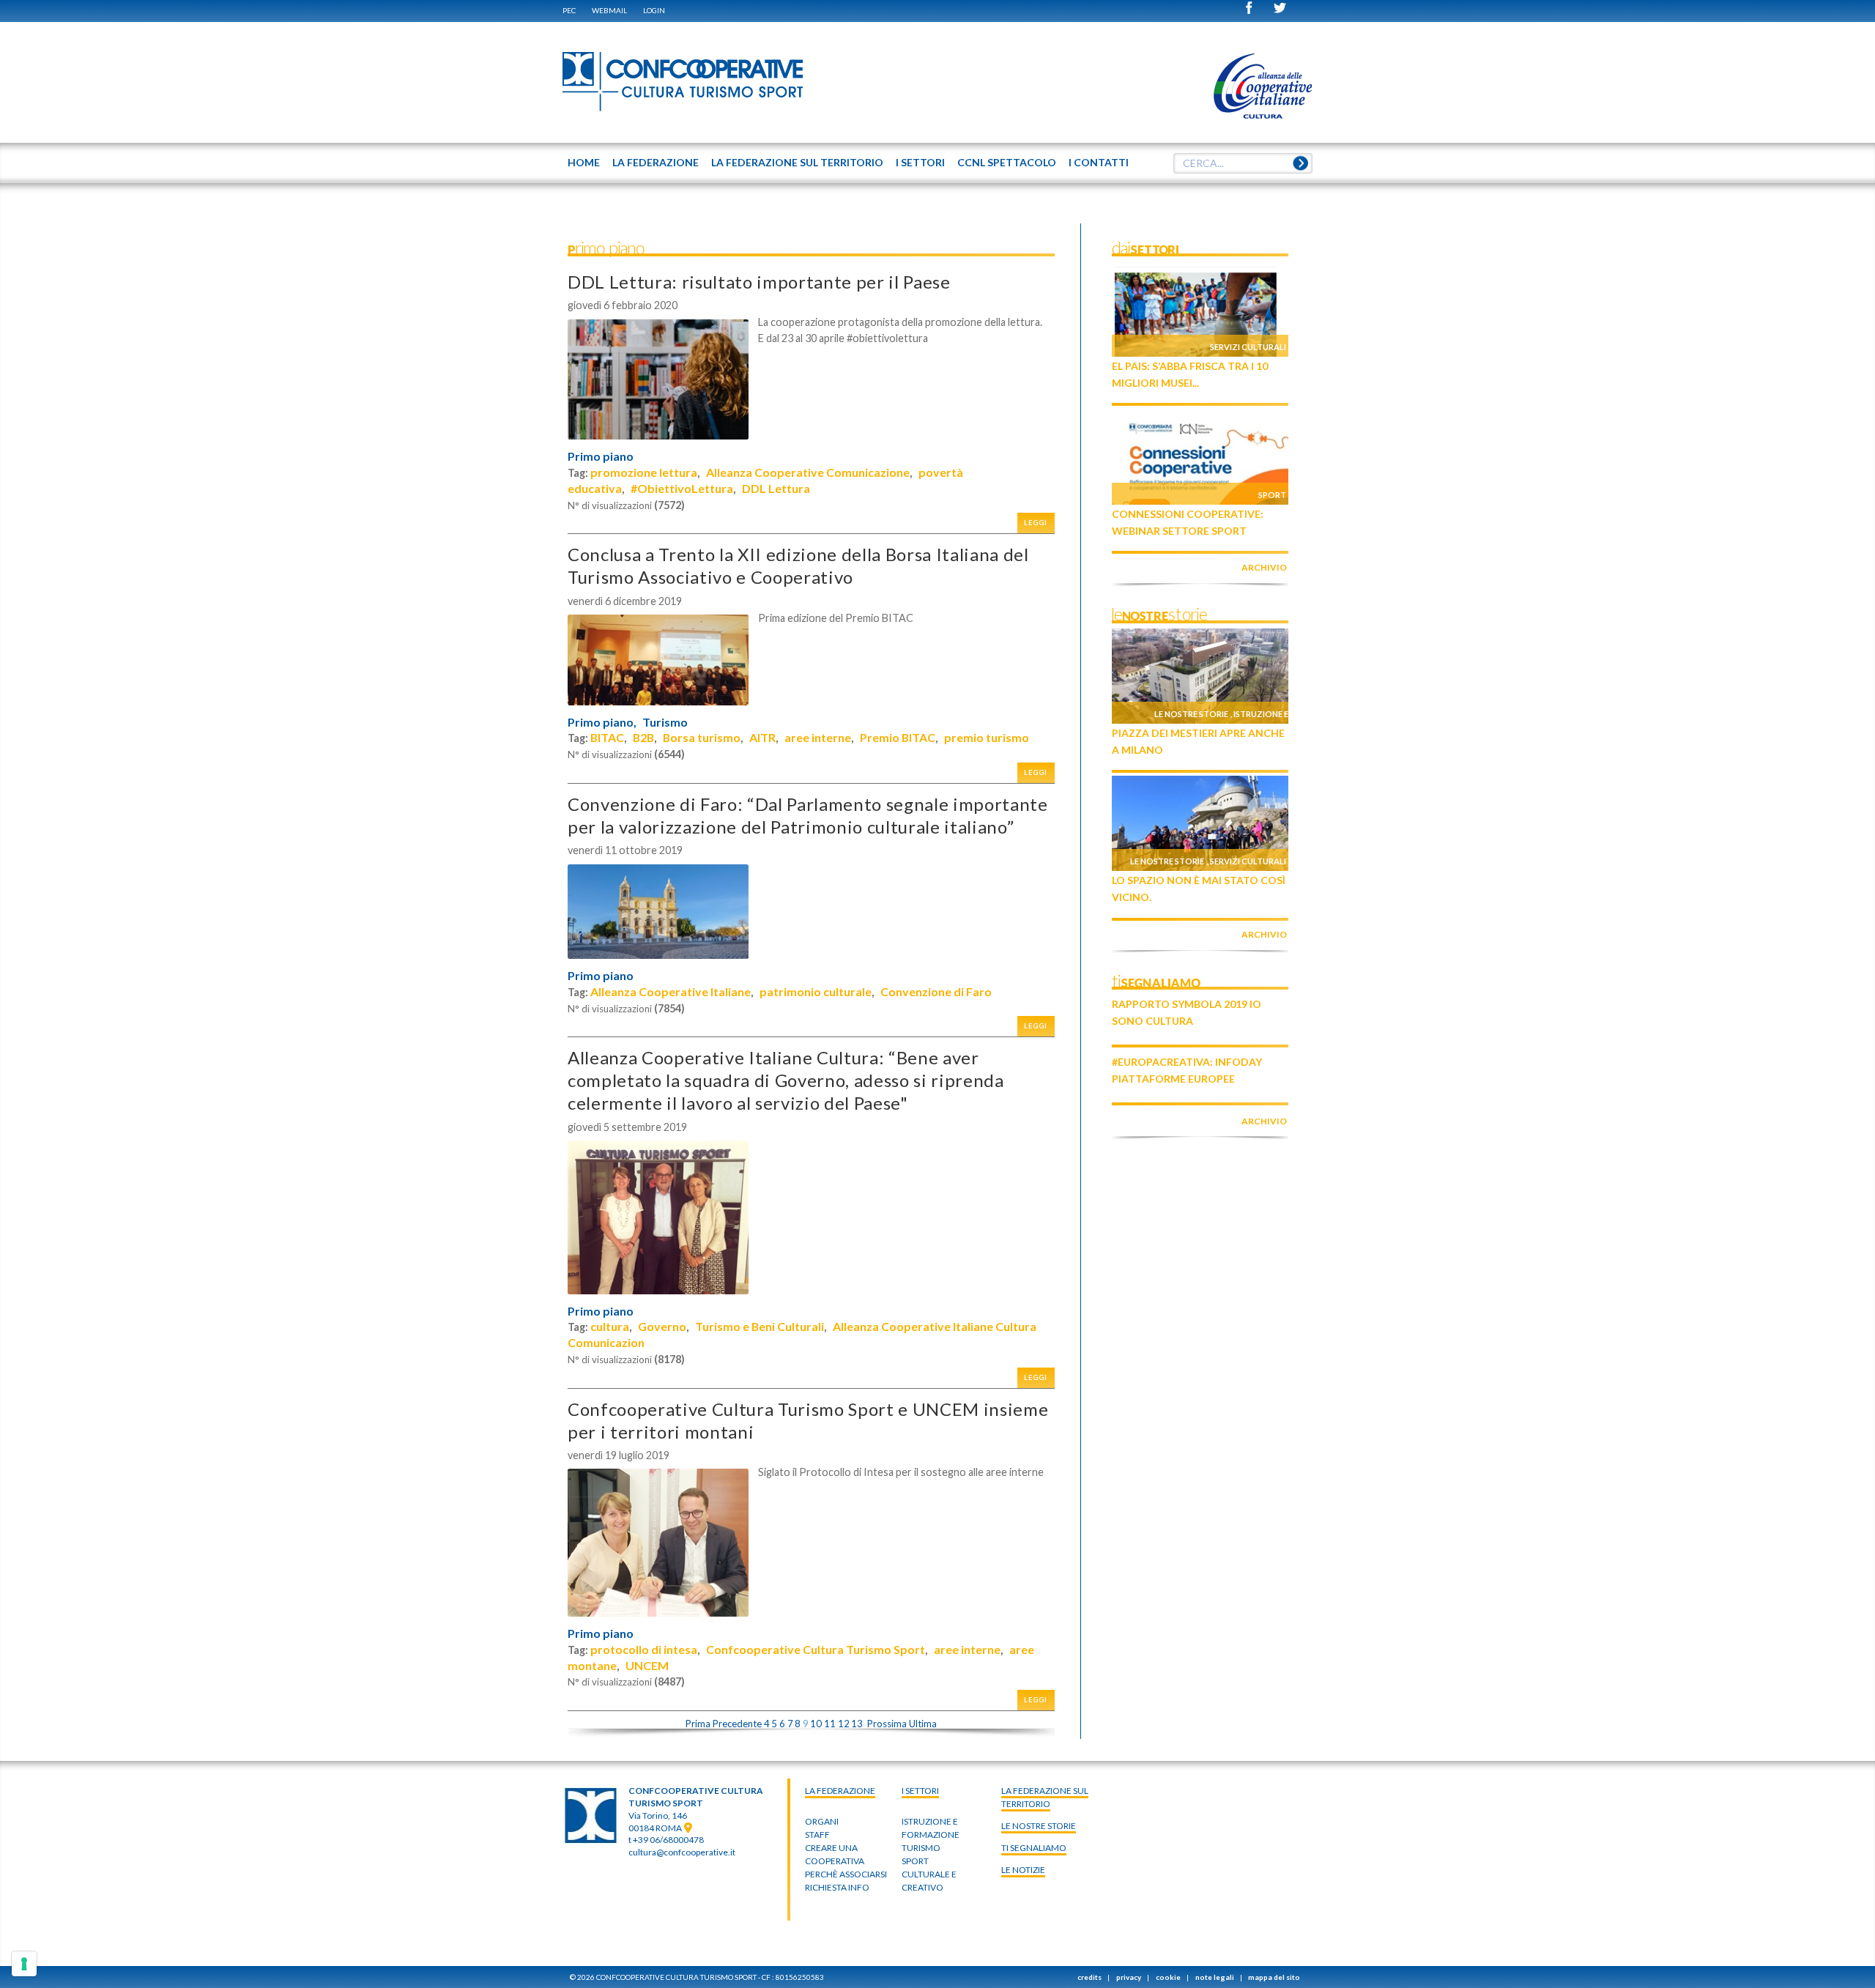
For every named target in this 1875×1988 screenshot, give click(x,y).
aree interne (818, 737)
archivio (1264, 567)
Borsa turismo (702, 737)
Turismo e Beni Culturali (760, 1326)
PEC (569, 10)
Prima (698, 1724)
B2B (643, 737)
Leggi (1036, 523)
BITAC (607, 737)
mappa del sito (1274, 1977)
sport (915, 1861)
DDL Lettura (776, 488)
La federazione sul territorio (1045, 1797)
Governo (662, 1326)
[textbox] (1243, 163)
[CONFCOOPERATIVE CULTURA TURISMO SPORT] (683, 82)
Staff (817, 1835)
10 (816, 1724)
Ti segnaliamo (1034, 1848)
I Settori (920, 1791)
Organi (822, 1821)
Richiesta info (837, 1887)
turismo (921, 1848)
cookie (1168, 1977)
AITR (762, 737)
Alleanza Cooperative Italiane (671, 991)
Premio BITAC (898, 737)
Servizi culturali (1248, 347)
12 (844, 1724)
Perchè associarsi (846, 1874)
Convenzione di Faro (936, 991)
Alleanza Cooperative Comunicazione (808, 472)
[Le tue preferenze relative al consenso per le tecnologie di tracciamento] (24, 1964)
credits (1089, 1977)
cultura (610, 1326)
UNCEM (647, 1665)
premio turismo (987, 737)
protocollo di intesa (644, 1649)
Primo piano (601, 456)
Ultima (923, 1724)
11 (830, 1724)
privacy (1129, 1977)
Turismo (665, 722)
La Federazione (840, 1791)
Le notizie (1023, 1870)
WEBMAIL (609, 10)
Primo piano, (602, 722)
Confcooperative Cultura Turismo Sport (816, 1649)
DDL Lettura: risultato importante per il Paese (759, 282)
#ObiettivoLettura (682, 488)
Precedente (737, 1724)
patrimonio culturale (816, 991)
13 (857, 1724)
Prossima (887, 1724)
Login (654, 10)
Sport (1272, 495)
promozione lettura (644, 472)
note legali (1215, 1977)
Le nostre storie (1191, 714)
